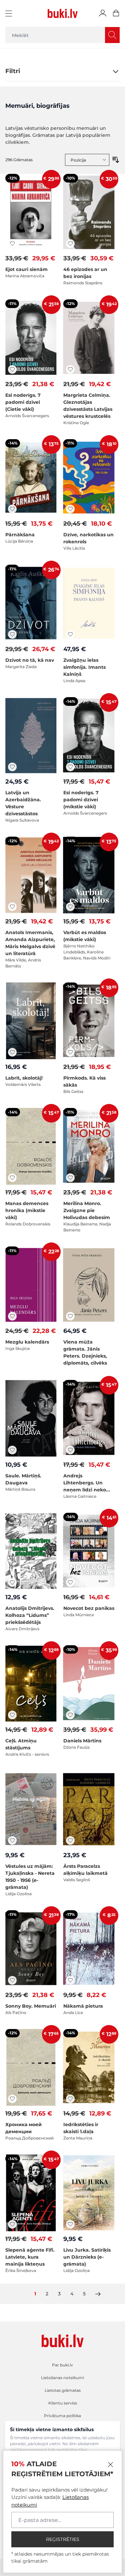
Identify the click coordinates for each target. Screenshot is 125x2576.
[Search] (112, 35)
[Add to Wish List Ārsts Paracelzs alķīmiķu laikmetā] (70, 1840)
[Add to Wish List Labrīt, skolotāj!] (12, 1052)
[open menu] (9, 13)
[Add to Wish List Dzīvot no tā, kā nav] (12, 634)
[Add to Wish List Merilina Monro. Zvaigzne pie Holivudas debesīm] (70, 1178)
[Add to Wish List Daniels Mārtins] (70, 1715)
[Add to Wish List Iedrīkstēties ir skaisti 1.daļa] (70, 2099)
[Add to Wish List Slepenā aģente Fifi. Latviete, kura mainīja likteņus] (12, 2224)
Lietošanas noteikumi (62, 2378)
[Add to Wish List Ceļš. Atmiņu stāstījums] (12, 1715)
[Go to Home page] (63, 13)
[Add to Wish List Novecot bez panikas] (70, 1583)
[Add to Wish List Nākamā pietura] (70, 1980)
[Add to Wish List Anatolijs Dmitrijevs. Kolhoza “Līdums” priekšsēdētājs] (12, 1583)
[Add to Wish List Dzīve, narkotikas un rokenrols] (70, 509)
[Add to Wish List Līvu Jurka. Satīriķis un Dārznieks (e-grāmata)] (70, 2224)
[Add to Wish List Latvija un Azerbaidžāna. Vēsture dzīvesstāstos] (12, 767)
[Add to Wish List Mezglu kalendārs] (12, 1316)
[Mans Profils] (103, 13)
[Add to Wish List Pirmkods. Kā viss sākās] (70, 1052)
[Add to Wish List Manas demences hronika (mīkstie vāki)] (12, 1178)
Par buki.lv (62, 2365)
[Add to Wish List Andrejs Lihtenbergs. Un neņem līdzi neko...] (70, 1450)
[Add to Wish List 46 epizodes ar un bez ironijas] (70, 244)
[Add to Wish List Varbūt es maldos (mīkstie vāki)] (70, 907)
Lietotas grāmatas (63, 2390)
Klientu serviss (63, 2403)
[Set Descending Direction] (116, 160)
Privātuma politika (62, 2416)
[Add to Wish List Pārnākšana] (12, 509)
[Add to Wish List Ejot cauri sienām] (12, 244)
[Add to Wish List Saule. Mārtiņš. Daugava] (12, 1450)
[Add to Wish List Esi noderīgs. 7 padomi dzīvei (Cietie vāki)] (12, 369)
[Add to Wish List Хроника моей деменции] (12, 2099)
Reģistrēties (63, 2539)
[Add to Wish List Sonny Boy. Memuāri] (12, 1980)
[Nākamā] (98, 2294)
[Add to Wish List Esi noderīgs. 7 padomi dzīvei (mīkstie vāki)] (70, 767)
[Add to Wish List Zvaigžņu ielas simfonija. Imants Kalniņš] (70, 634)
